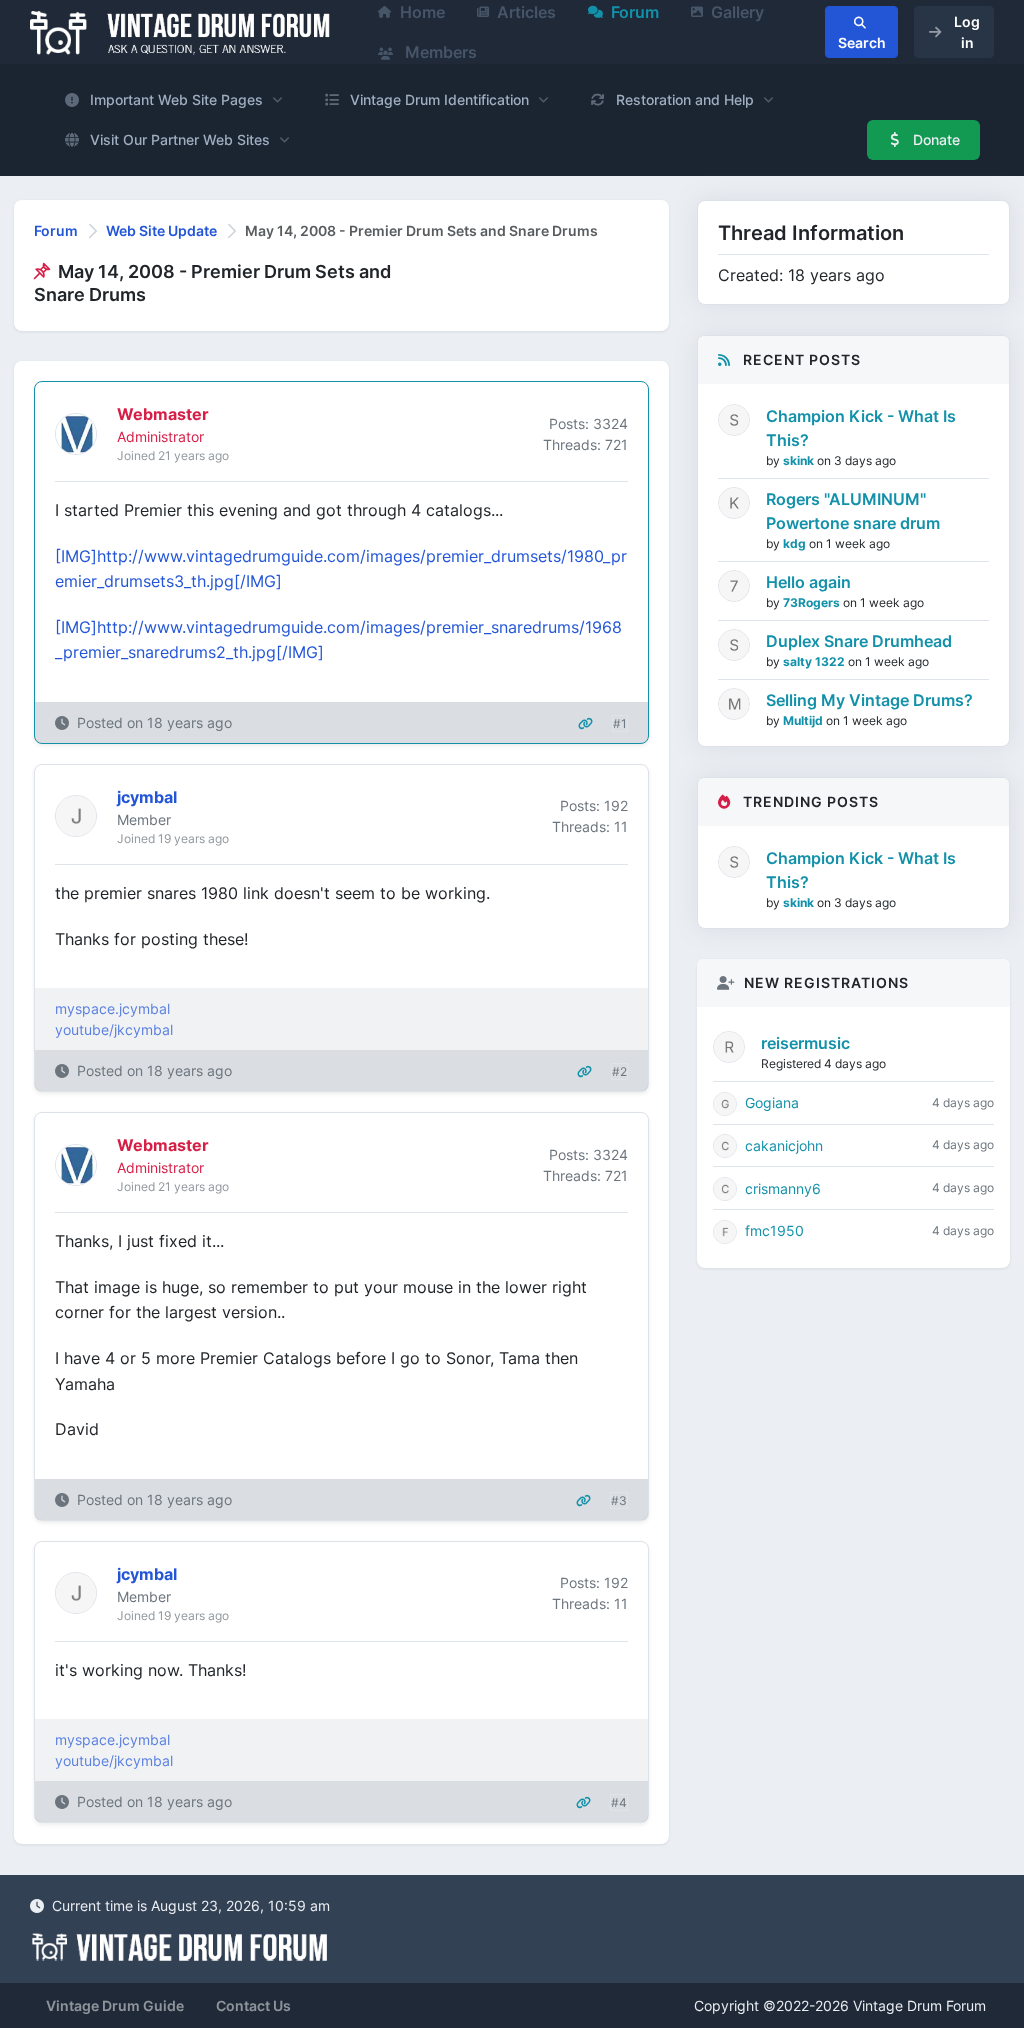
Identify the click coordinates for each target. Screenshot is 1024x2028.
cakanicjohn (784, 1145)
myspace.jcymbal (112, 1008)
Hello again (808, 582)
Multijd (804, 720)
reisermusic (805, 1043)
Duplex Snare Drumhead (859, 641)
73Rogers (813, 602)
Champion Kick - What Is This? (861, 428)
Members (439, 52)
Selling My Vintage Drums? (869, 700)
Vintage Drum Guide (115, 2005)
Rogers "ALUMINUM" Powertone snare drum (853, 511)
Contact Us (253, 2005)
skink (800, 460)
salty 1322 (815, 661)
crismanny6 (783, 1188)
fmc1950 (774, 1230)
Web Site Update (161, 230)
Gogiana (772, 1102)
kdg (796, 543)
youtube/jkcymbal (114, 1029)
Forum (56, 230)
